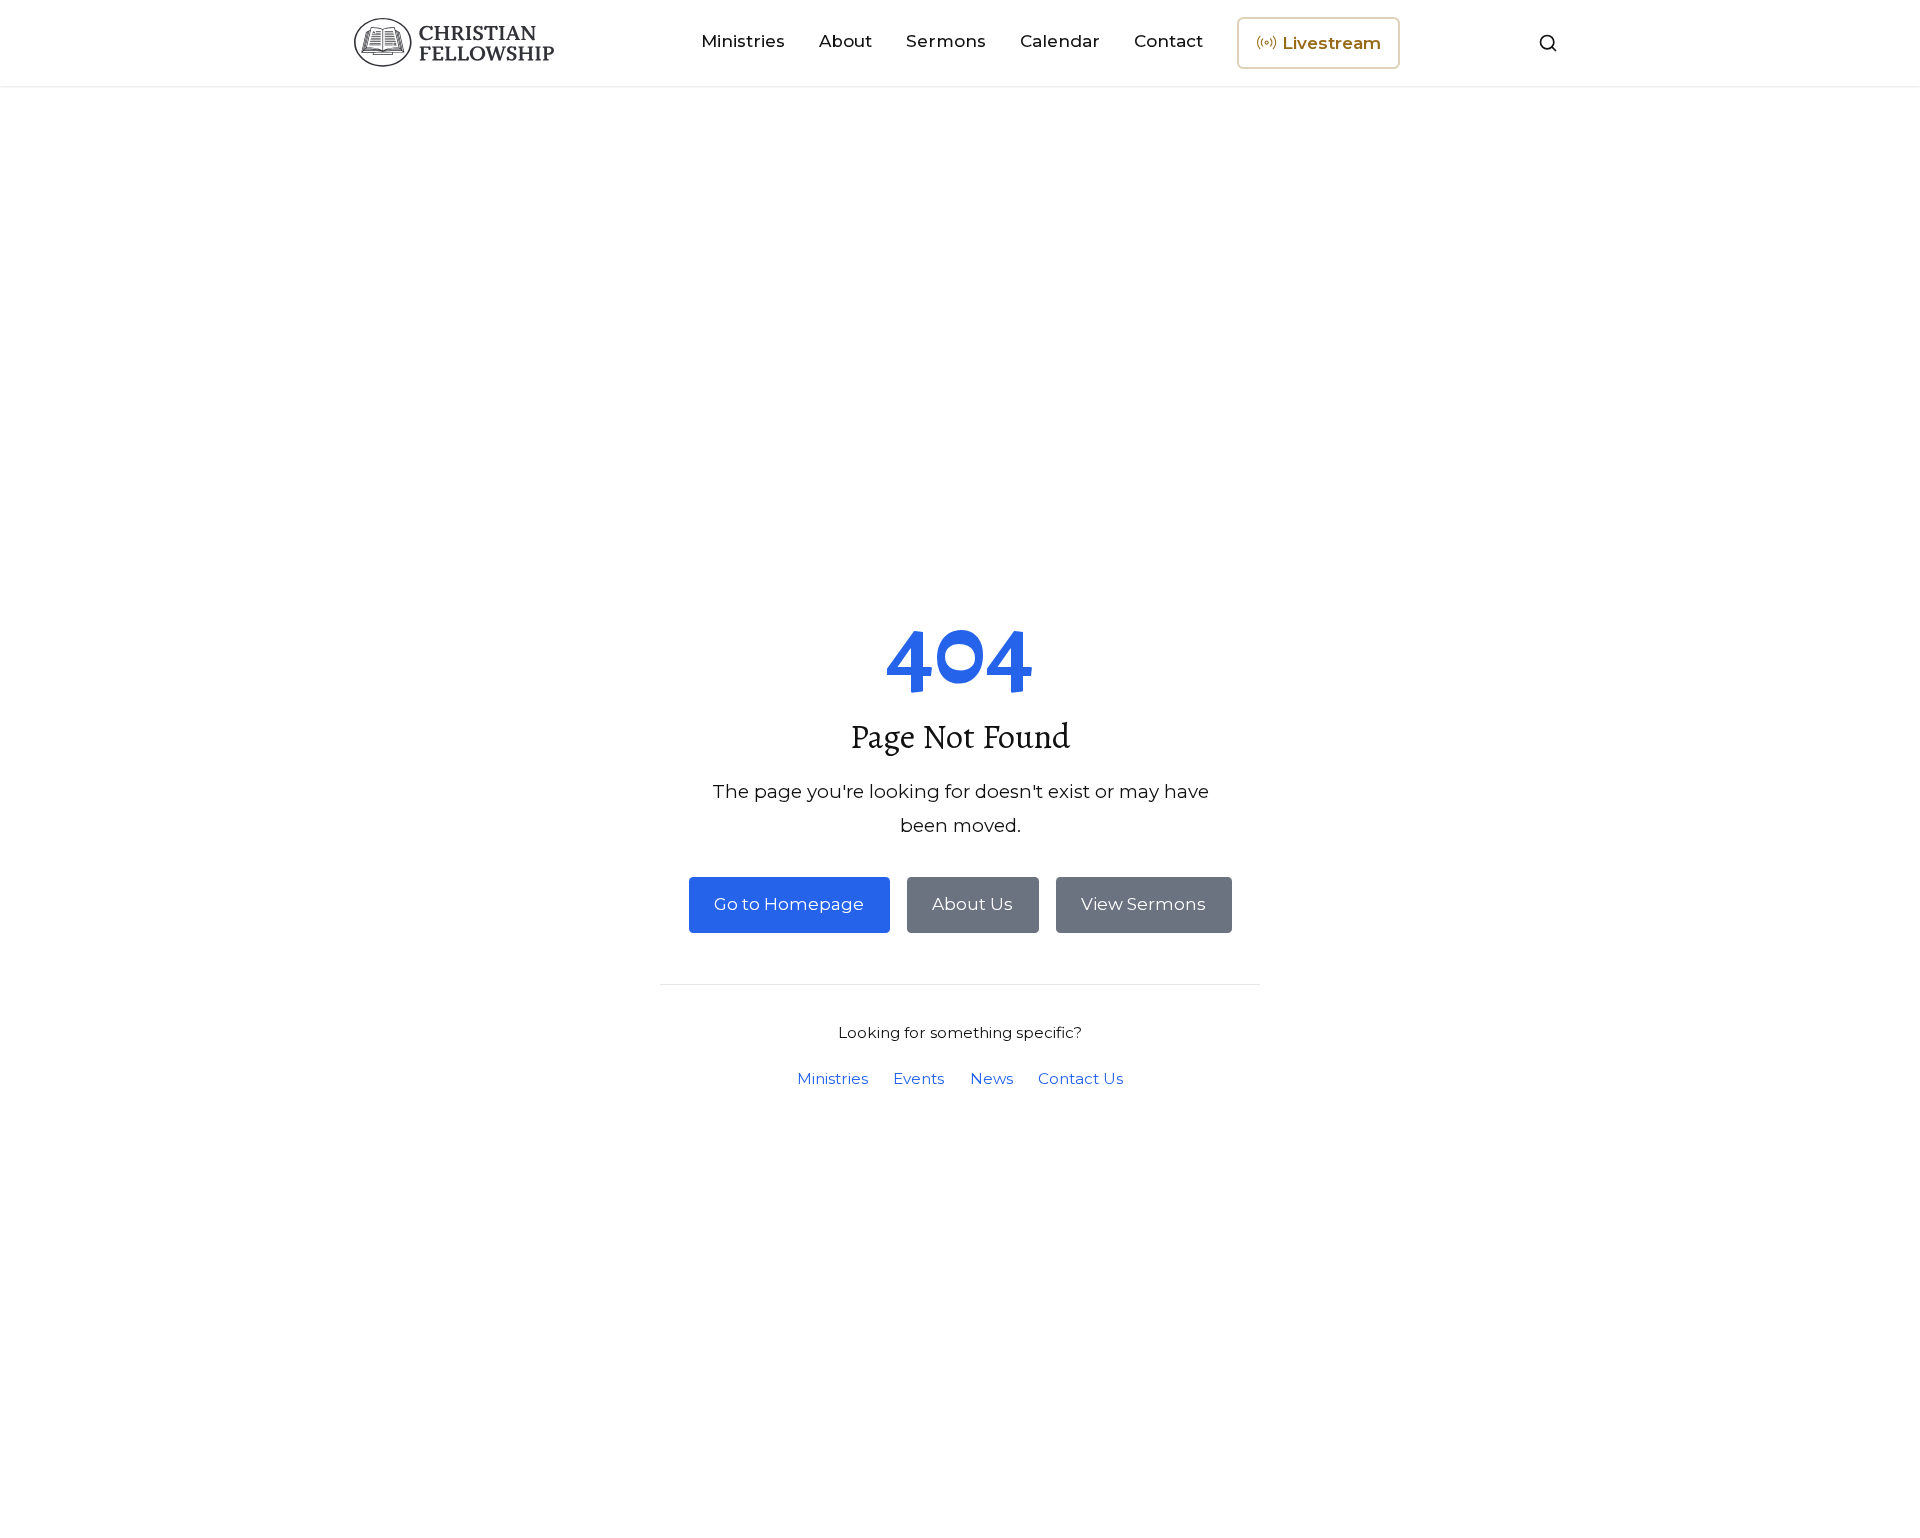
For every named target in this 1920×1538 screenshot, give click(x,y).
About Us (972, 904)
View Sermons (1143, 904)
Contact (1168, 41)
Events (918, 1078)
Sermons (946, 41)
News (991, 1078)
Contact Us (1080, 1078)
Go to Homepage (789, 904)
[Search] (1547, 42)
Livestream (1327, 50)
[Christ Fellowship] (454, 43)
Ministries (743, 41)
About (845, 41)
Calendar (1060, 41)
